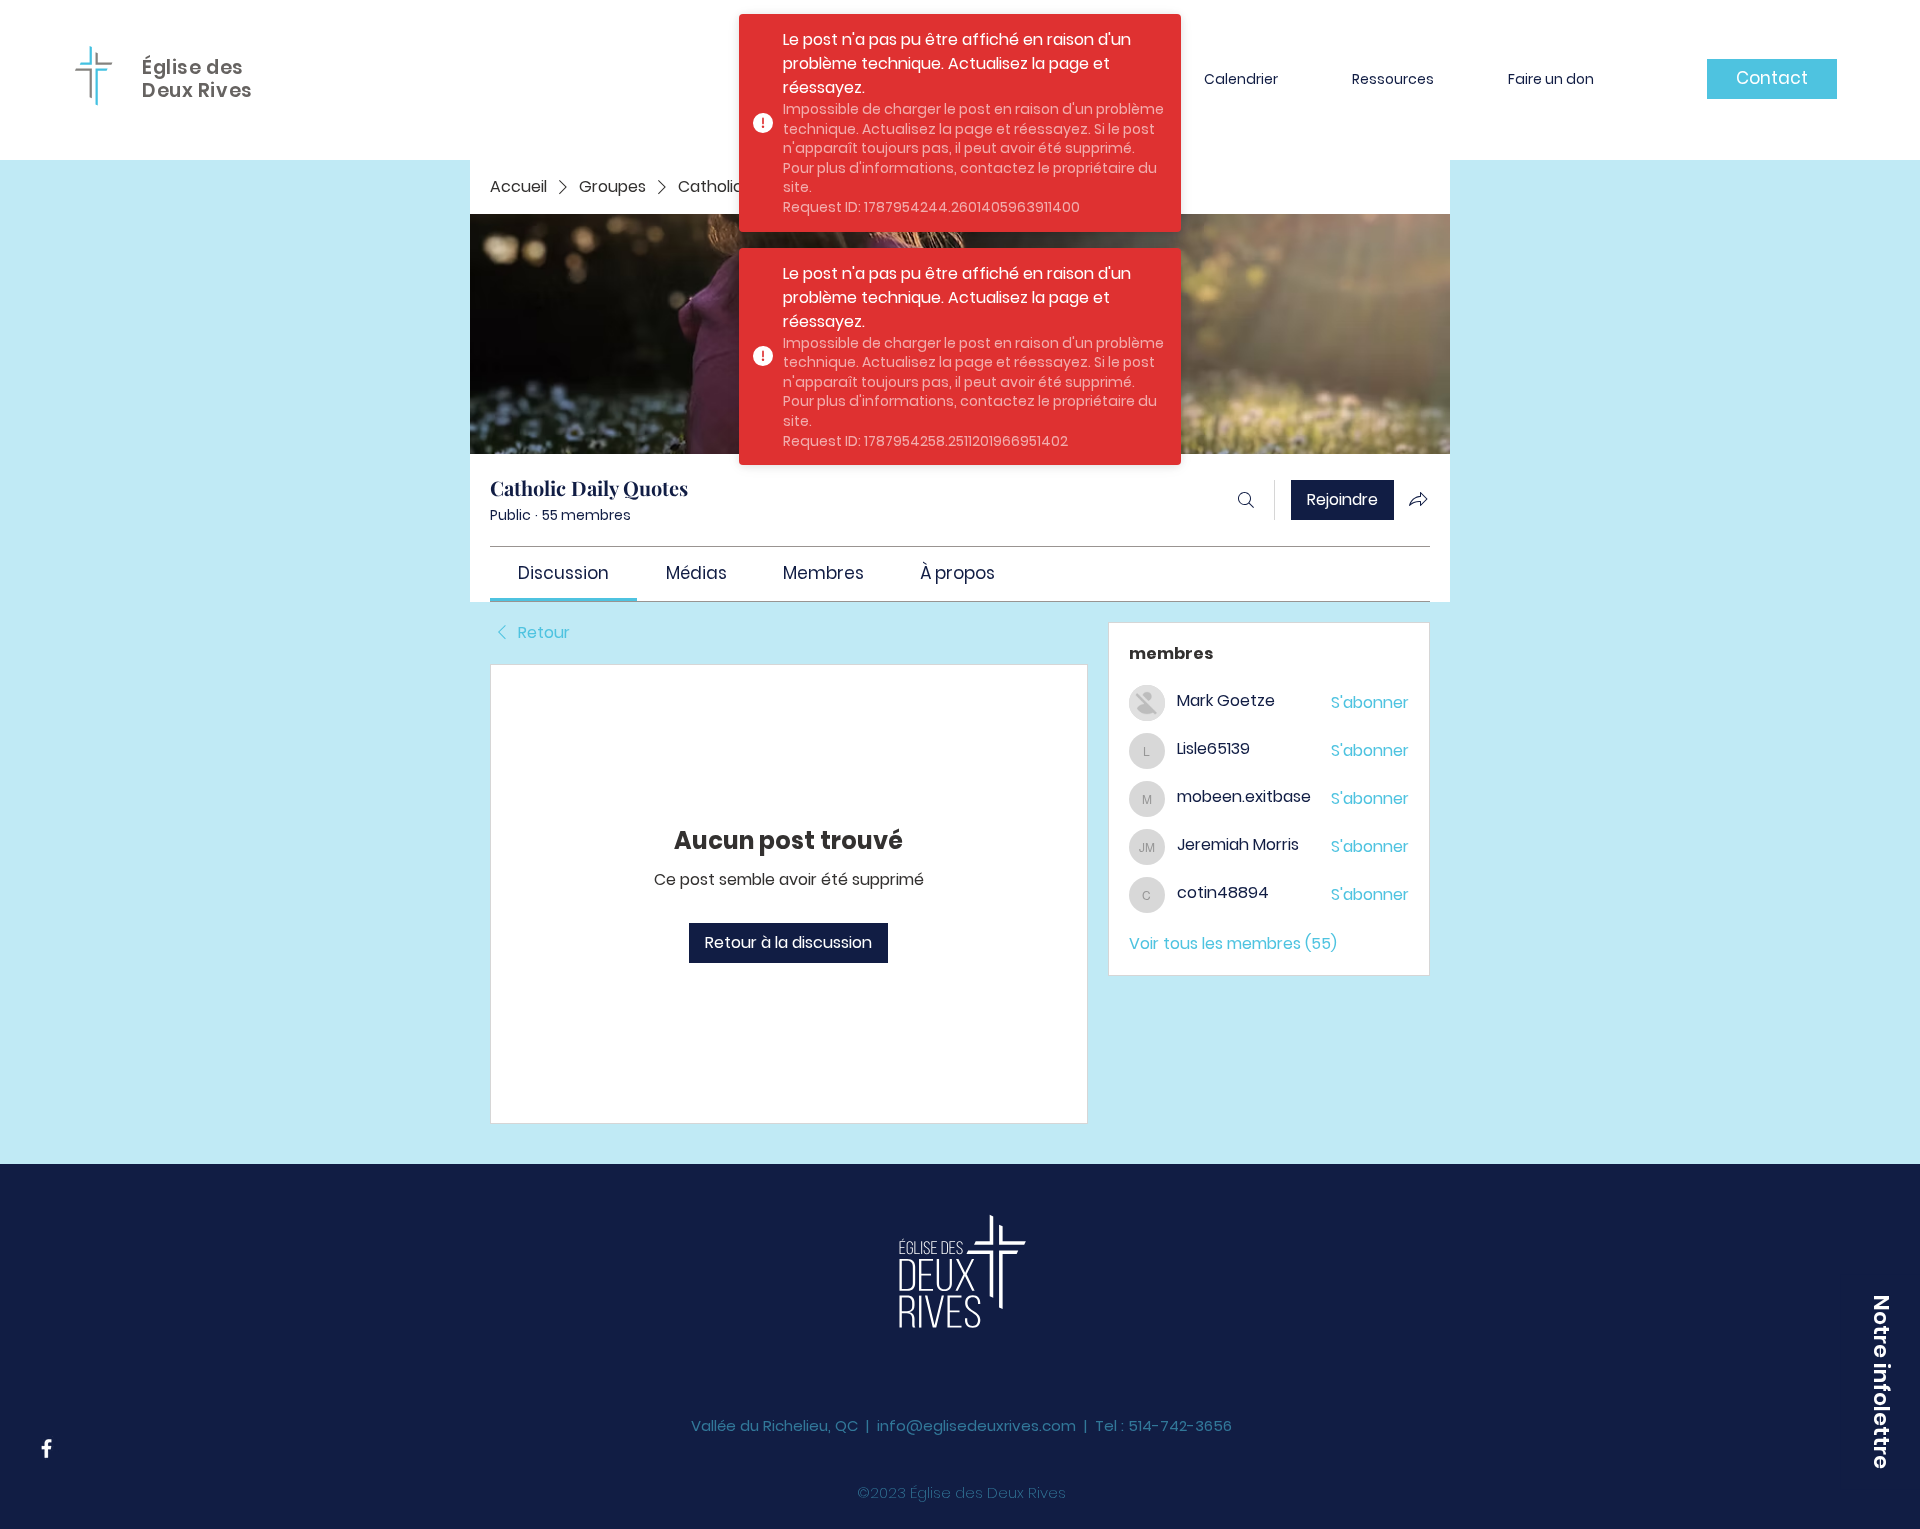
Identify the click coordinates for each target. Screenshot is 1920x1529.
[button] (1880, 1381)
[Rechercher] (1246, 500)
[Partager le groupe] (1418, 499)
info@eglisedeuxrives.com (976, 1400)
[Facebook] (46, 1448)
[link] (563, 573)
